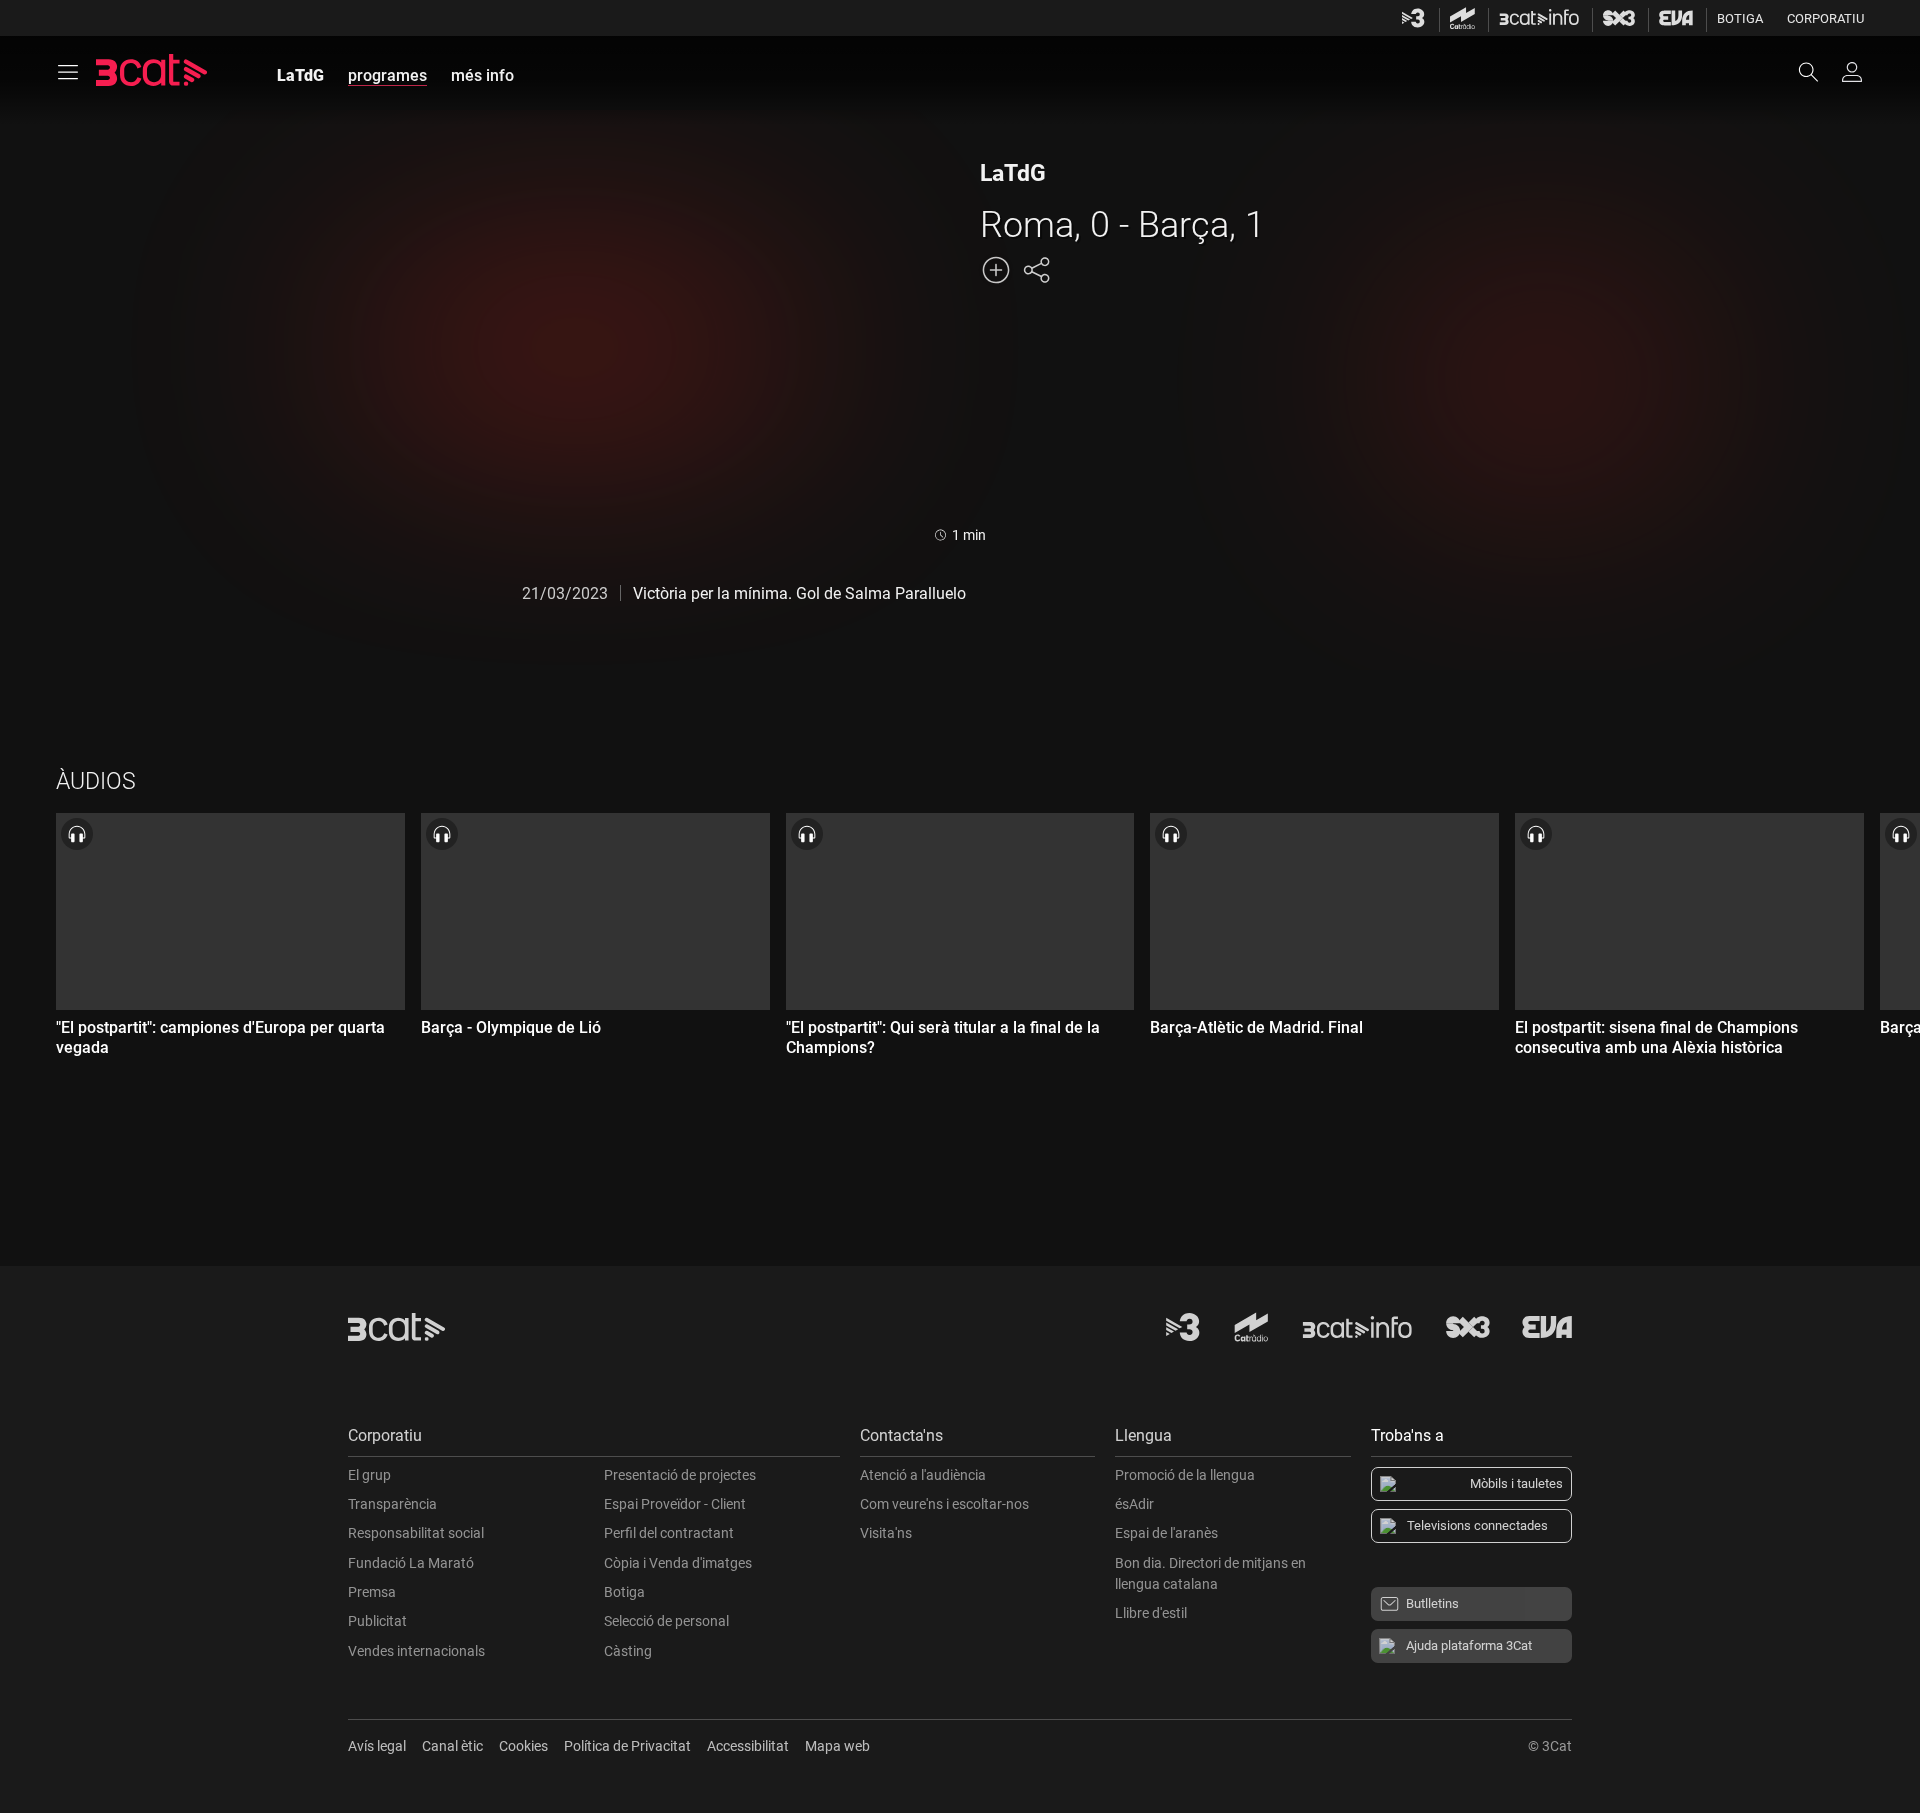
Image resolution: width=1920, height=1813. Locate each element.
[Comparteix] (1036, 270)
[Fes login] (1852, 72)
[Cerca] (1818, 72)
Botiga (1740, 18)
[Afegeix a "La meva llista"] (996, 270)
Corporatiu (1825, 18)
